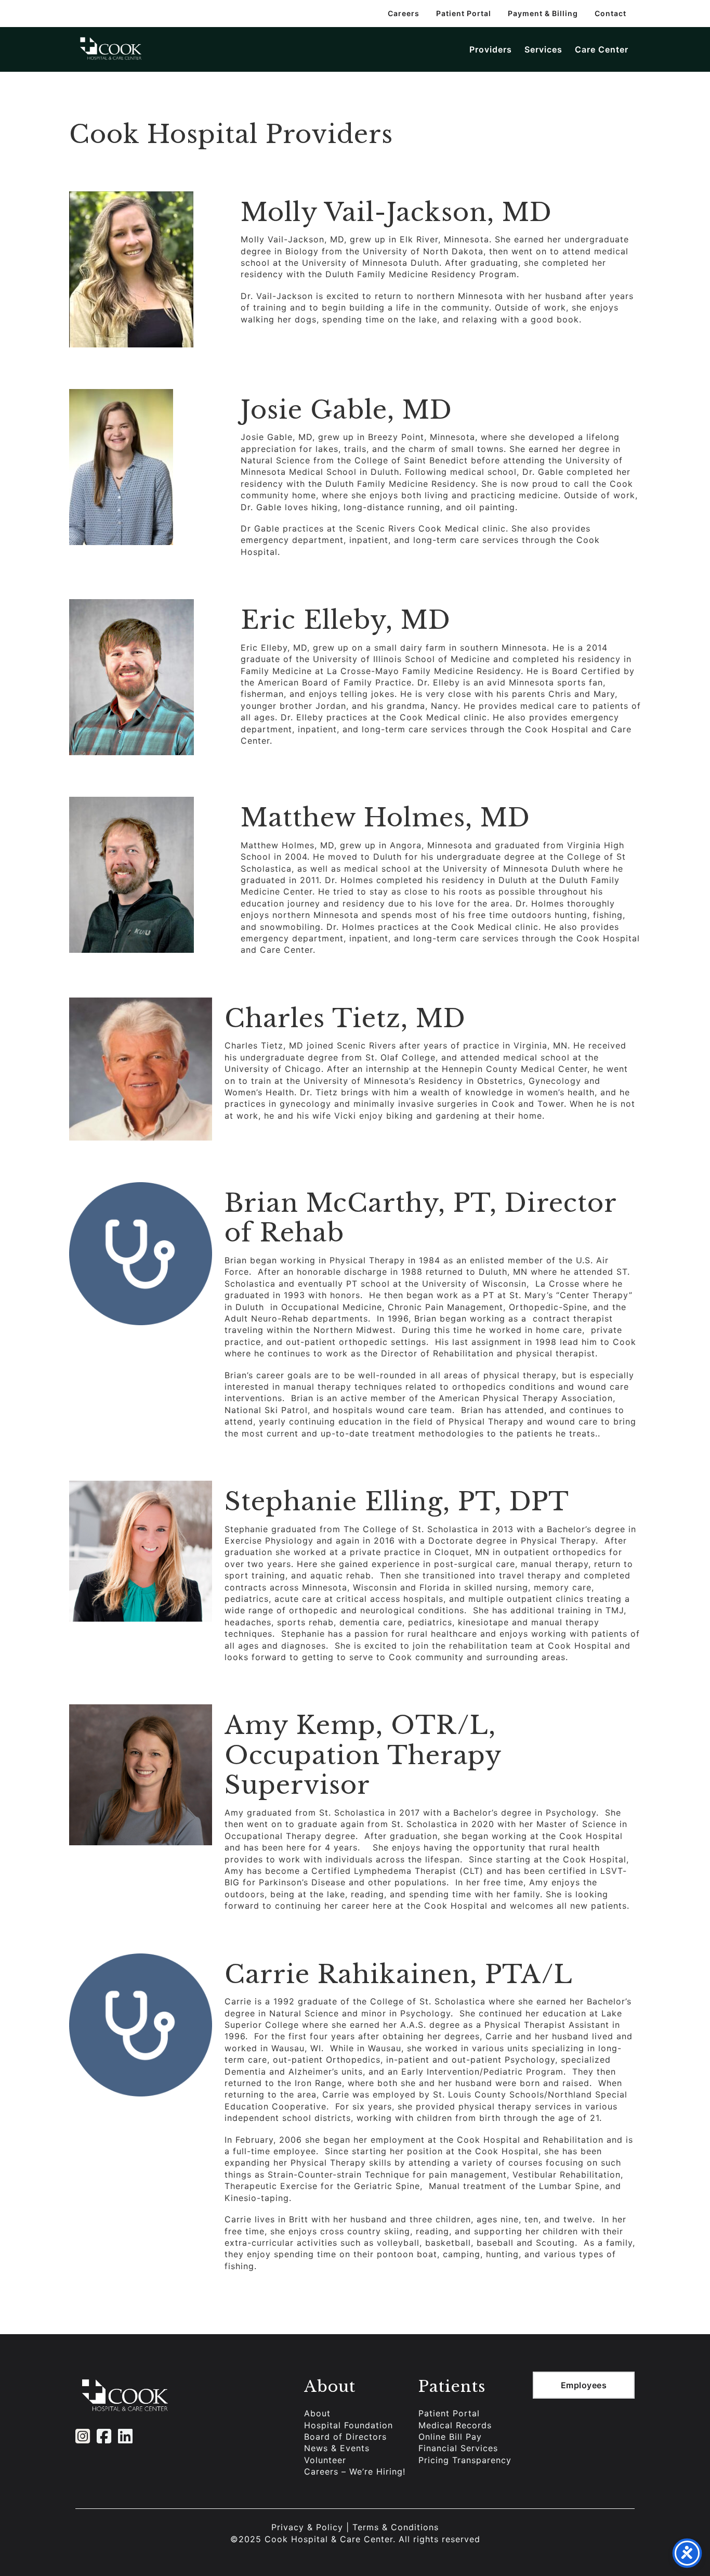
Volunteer (325, 2460)
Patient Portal (464, 13)
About (317, 2413)
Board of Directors (345, 2437)
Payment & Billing (543, 13)
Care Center (602, 49)
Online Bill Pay (450, 2437)
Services (543, 49)
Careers (404, 13)
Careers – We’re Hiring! (355, 2471)
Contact (610, 13)
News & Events (337, 2448)
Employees (584, 2385)
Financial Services (458, 2448)
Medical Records (455, 2425)
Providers (491, 49)
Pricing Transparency (465, 2460)
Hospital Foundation (349, 2425)
